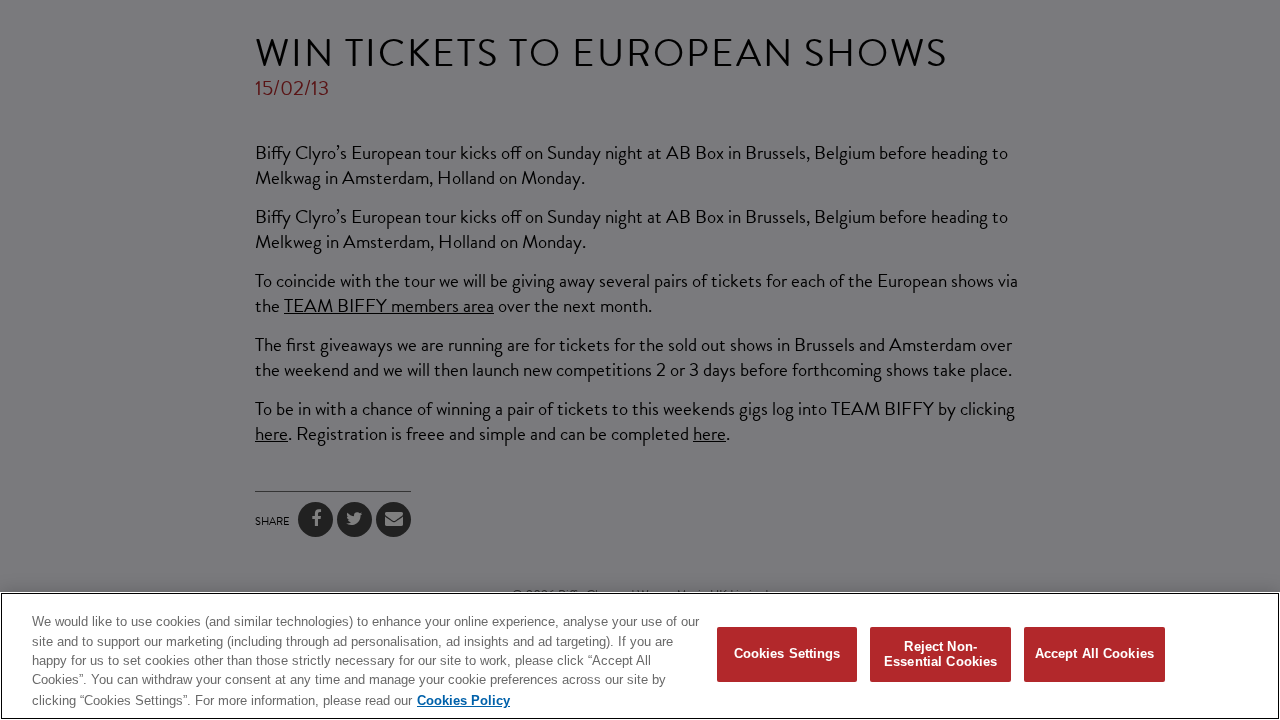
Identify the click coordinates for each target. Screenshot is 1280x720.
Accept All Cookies (1094, 654)
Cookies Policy (463, 699)
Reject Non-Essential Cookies (940, 654)
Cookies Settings (787, 654)
